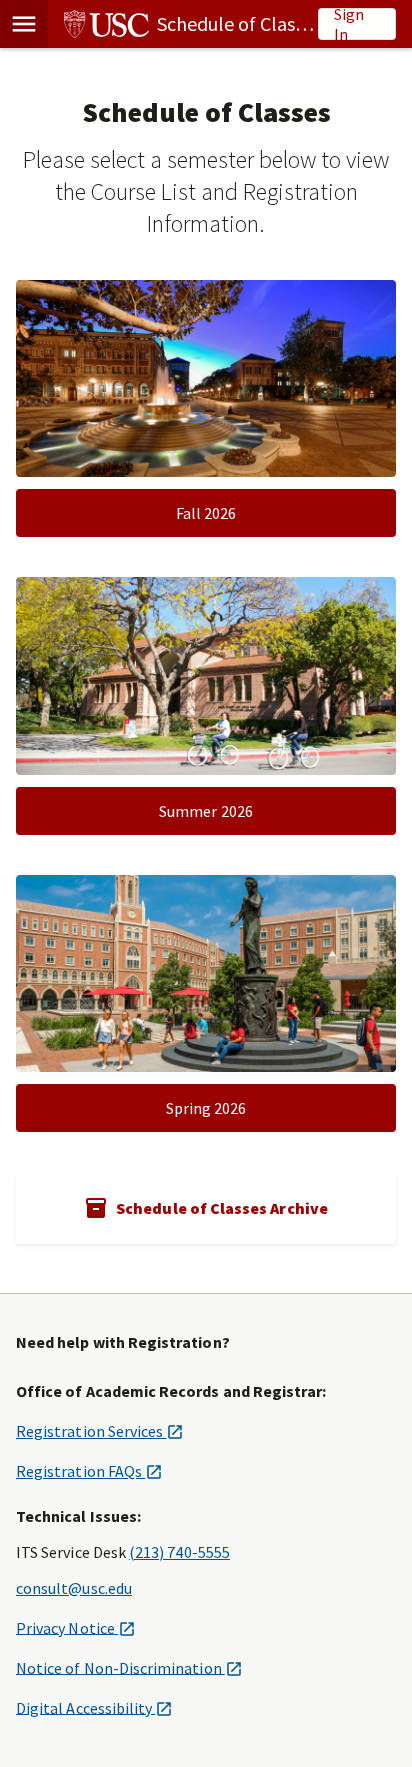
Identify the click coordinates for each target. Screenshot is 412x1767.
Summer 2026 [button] (206, 811)
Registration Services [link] (99, 1431)
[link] (183, 24)
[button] (24, 24)
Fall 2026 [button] (206, 513)
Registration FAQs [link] (89, 1471)
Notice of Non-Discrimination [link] (129, 1667)
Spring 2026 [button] (206, 1108)
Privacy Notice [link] (75, 1627)
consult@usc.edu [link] (74, 1588)
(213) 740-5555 (179, 1552)
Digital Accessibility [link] (94, 1707)
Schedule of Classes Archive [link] (222, 1208)
